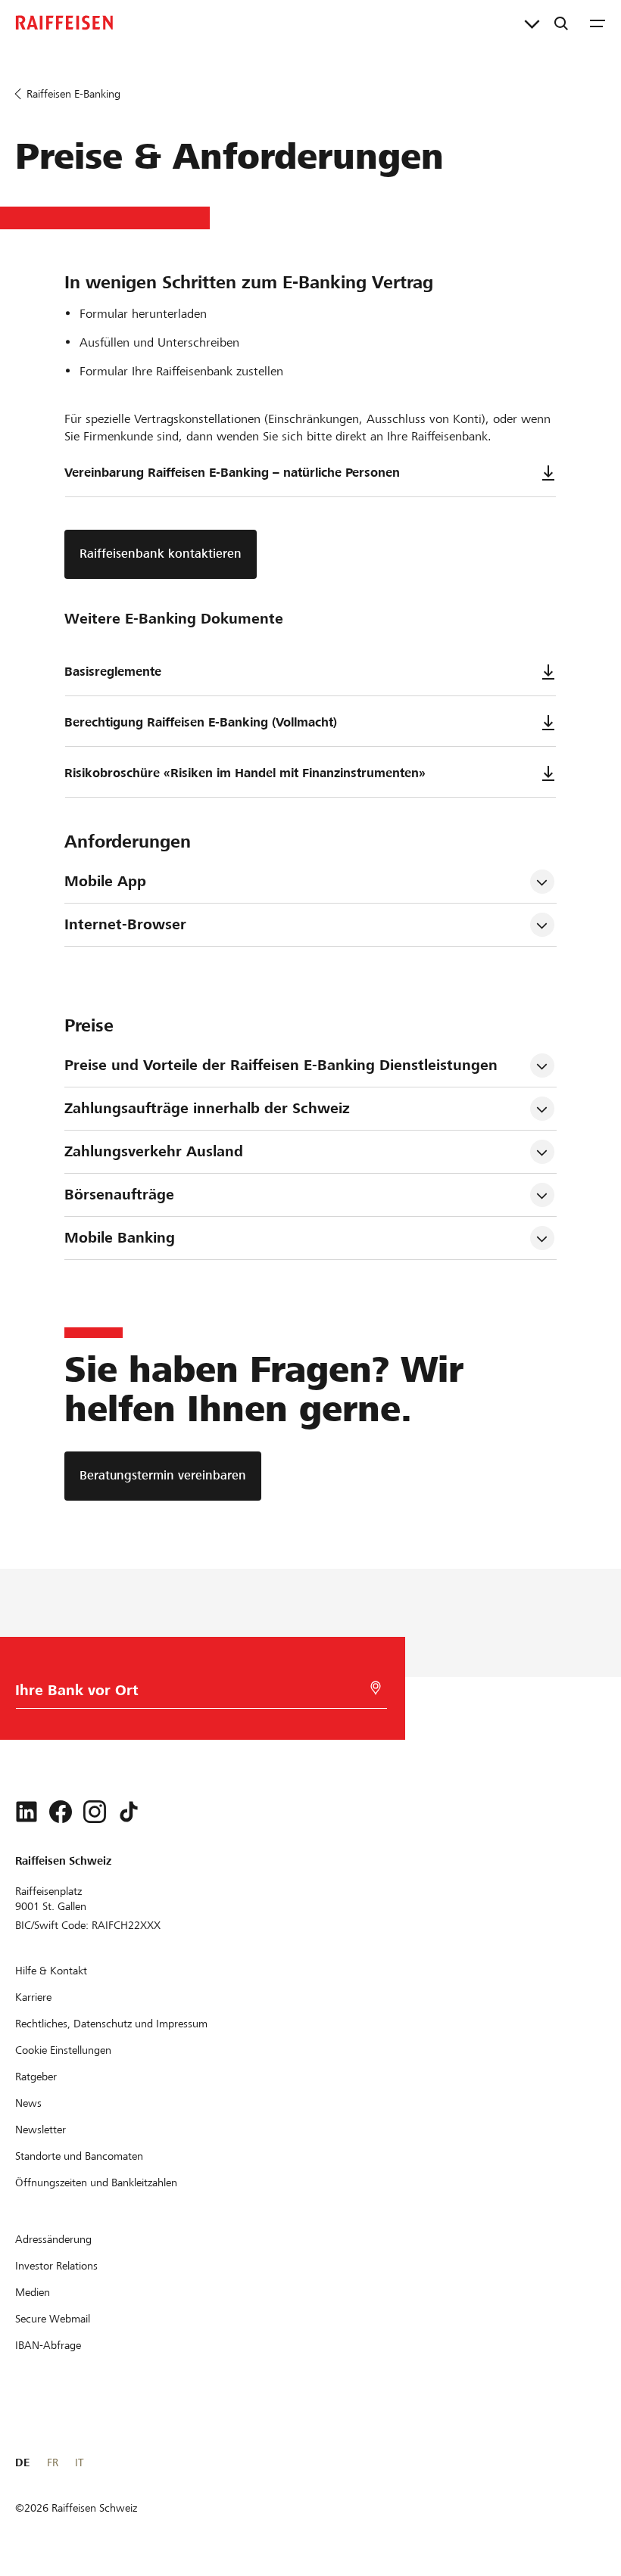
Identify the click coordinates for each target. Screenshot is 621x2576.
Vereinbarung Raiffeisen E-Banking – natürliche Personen (232, 473)
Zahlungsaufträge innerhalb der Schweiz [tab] (207, 1108)
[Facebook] (61, 1812)
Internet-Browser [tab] (125, 924)
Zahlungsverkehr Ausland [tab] (154, 1151)
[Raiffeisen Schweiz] (64, 23)
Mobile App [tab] (105, 881)
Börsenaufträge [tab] (119, 1195)
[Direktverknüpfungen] (532, 23)
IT (79, 2462)
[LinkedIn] (27, 1812)
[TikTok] (129, 1812)
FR (53, 2462)
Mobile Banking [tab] (120, 1238)
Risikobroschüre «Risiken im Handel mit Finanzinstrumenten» (245, 773)
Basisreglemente (113, 672)
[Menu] (598, 23)
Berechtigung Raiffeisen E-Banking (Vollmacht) (201, 722)
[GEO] (376, 1688)
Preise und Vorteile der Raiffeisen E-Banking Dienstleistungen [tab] (281, 1065)
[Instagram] (95, 1812)
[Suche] (561, 23)
